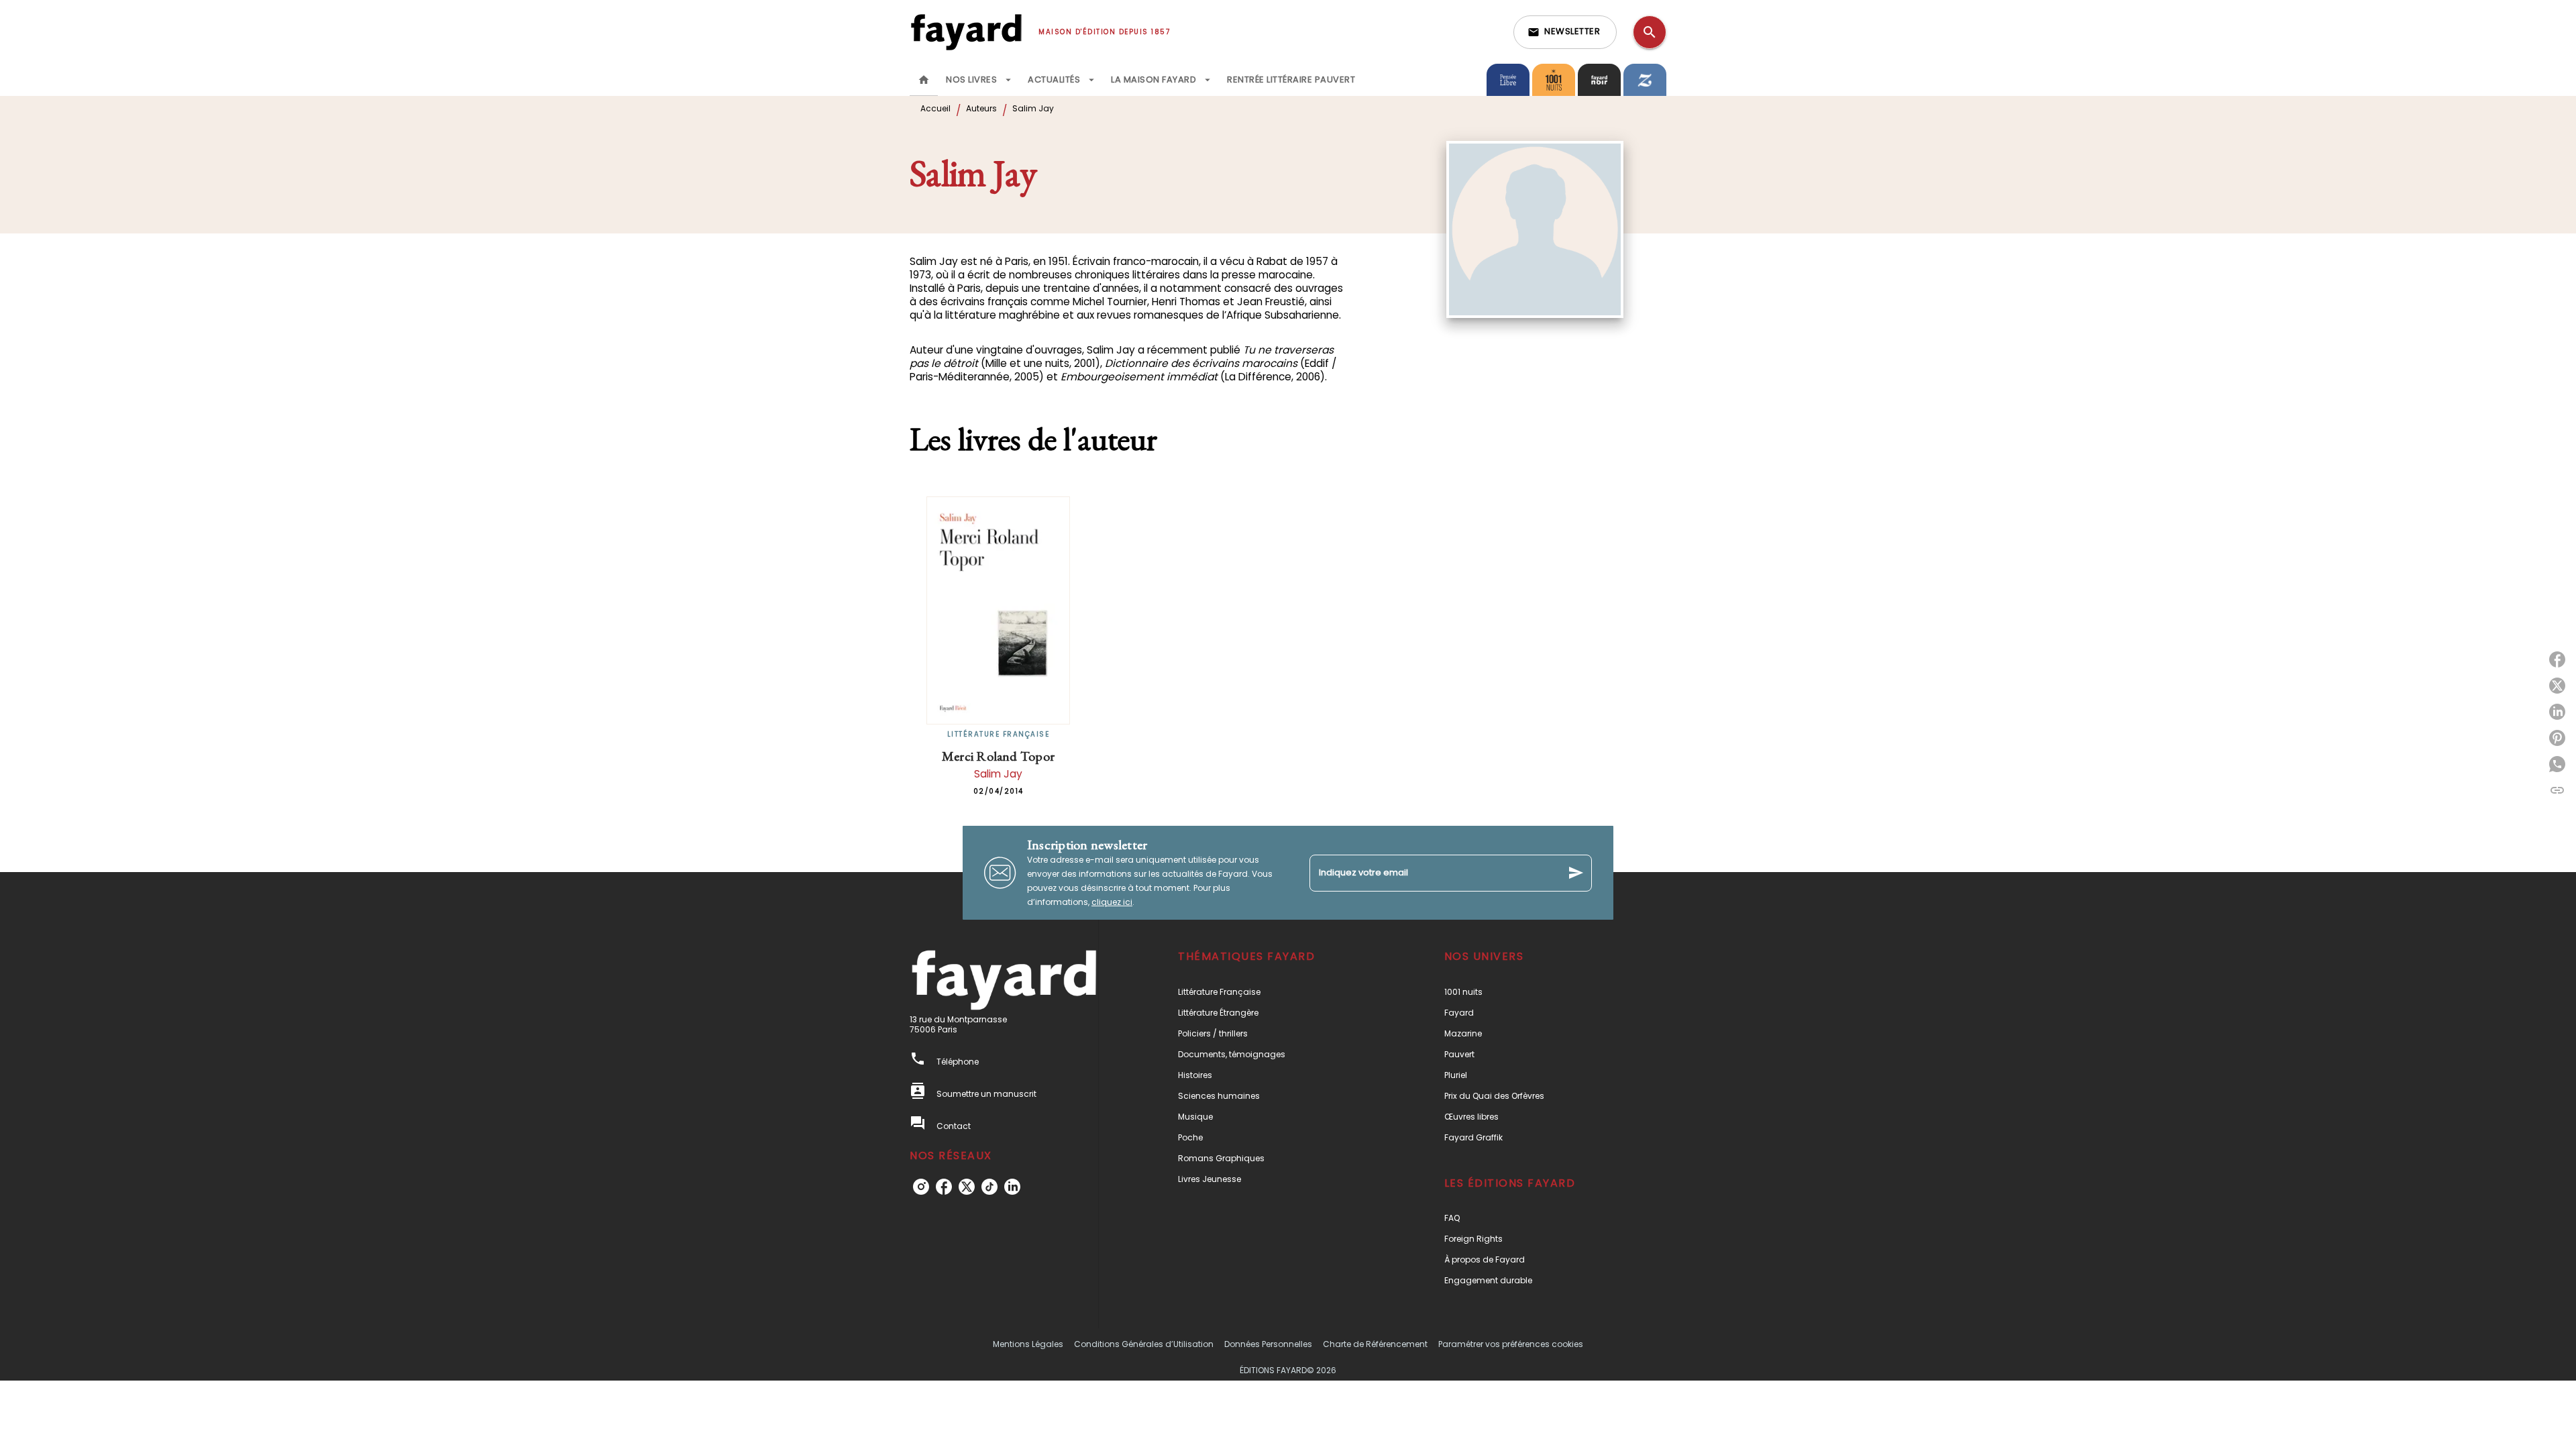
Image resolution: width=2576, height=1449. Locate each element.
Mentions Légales (1028, 1344)
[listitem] (921, 1187)
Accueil (935, 108)
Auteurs (981, 108)
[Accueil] (966, 32)
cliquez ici (1112, 902)
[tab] (924, 80)
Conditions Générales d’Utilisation (1144, 1344)
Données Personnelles (1268, 1344)
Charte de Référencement (1375, 1344)
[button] (1565, 32)
